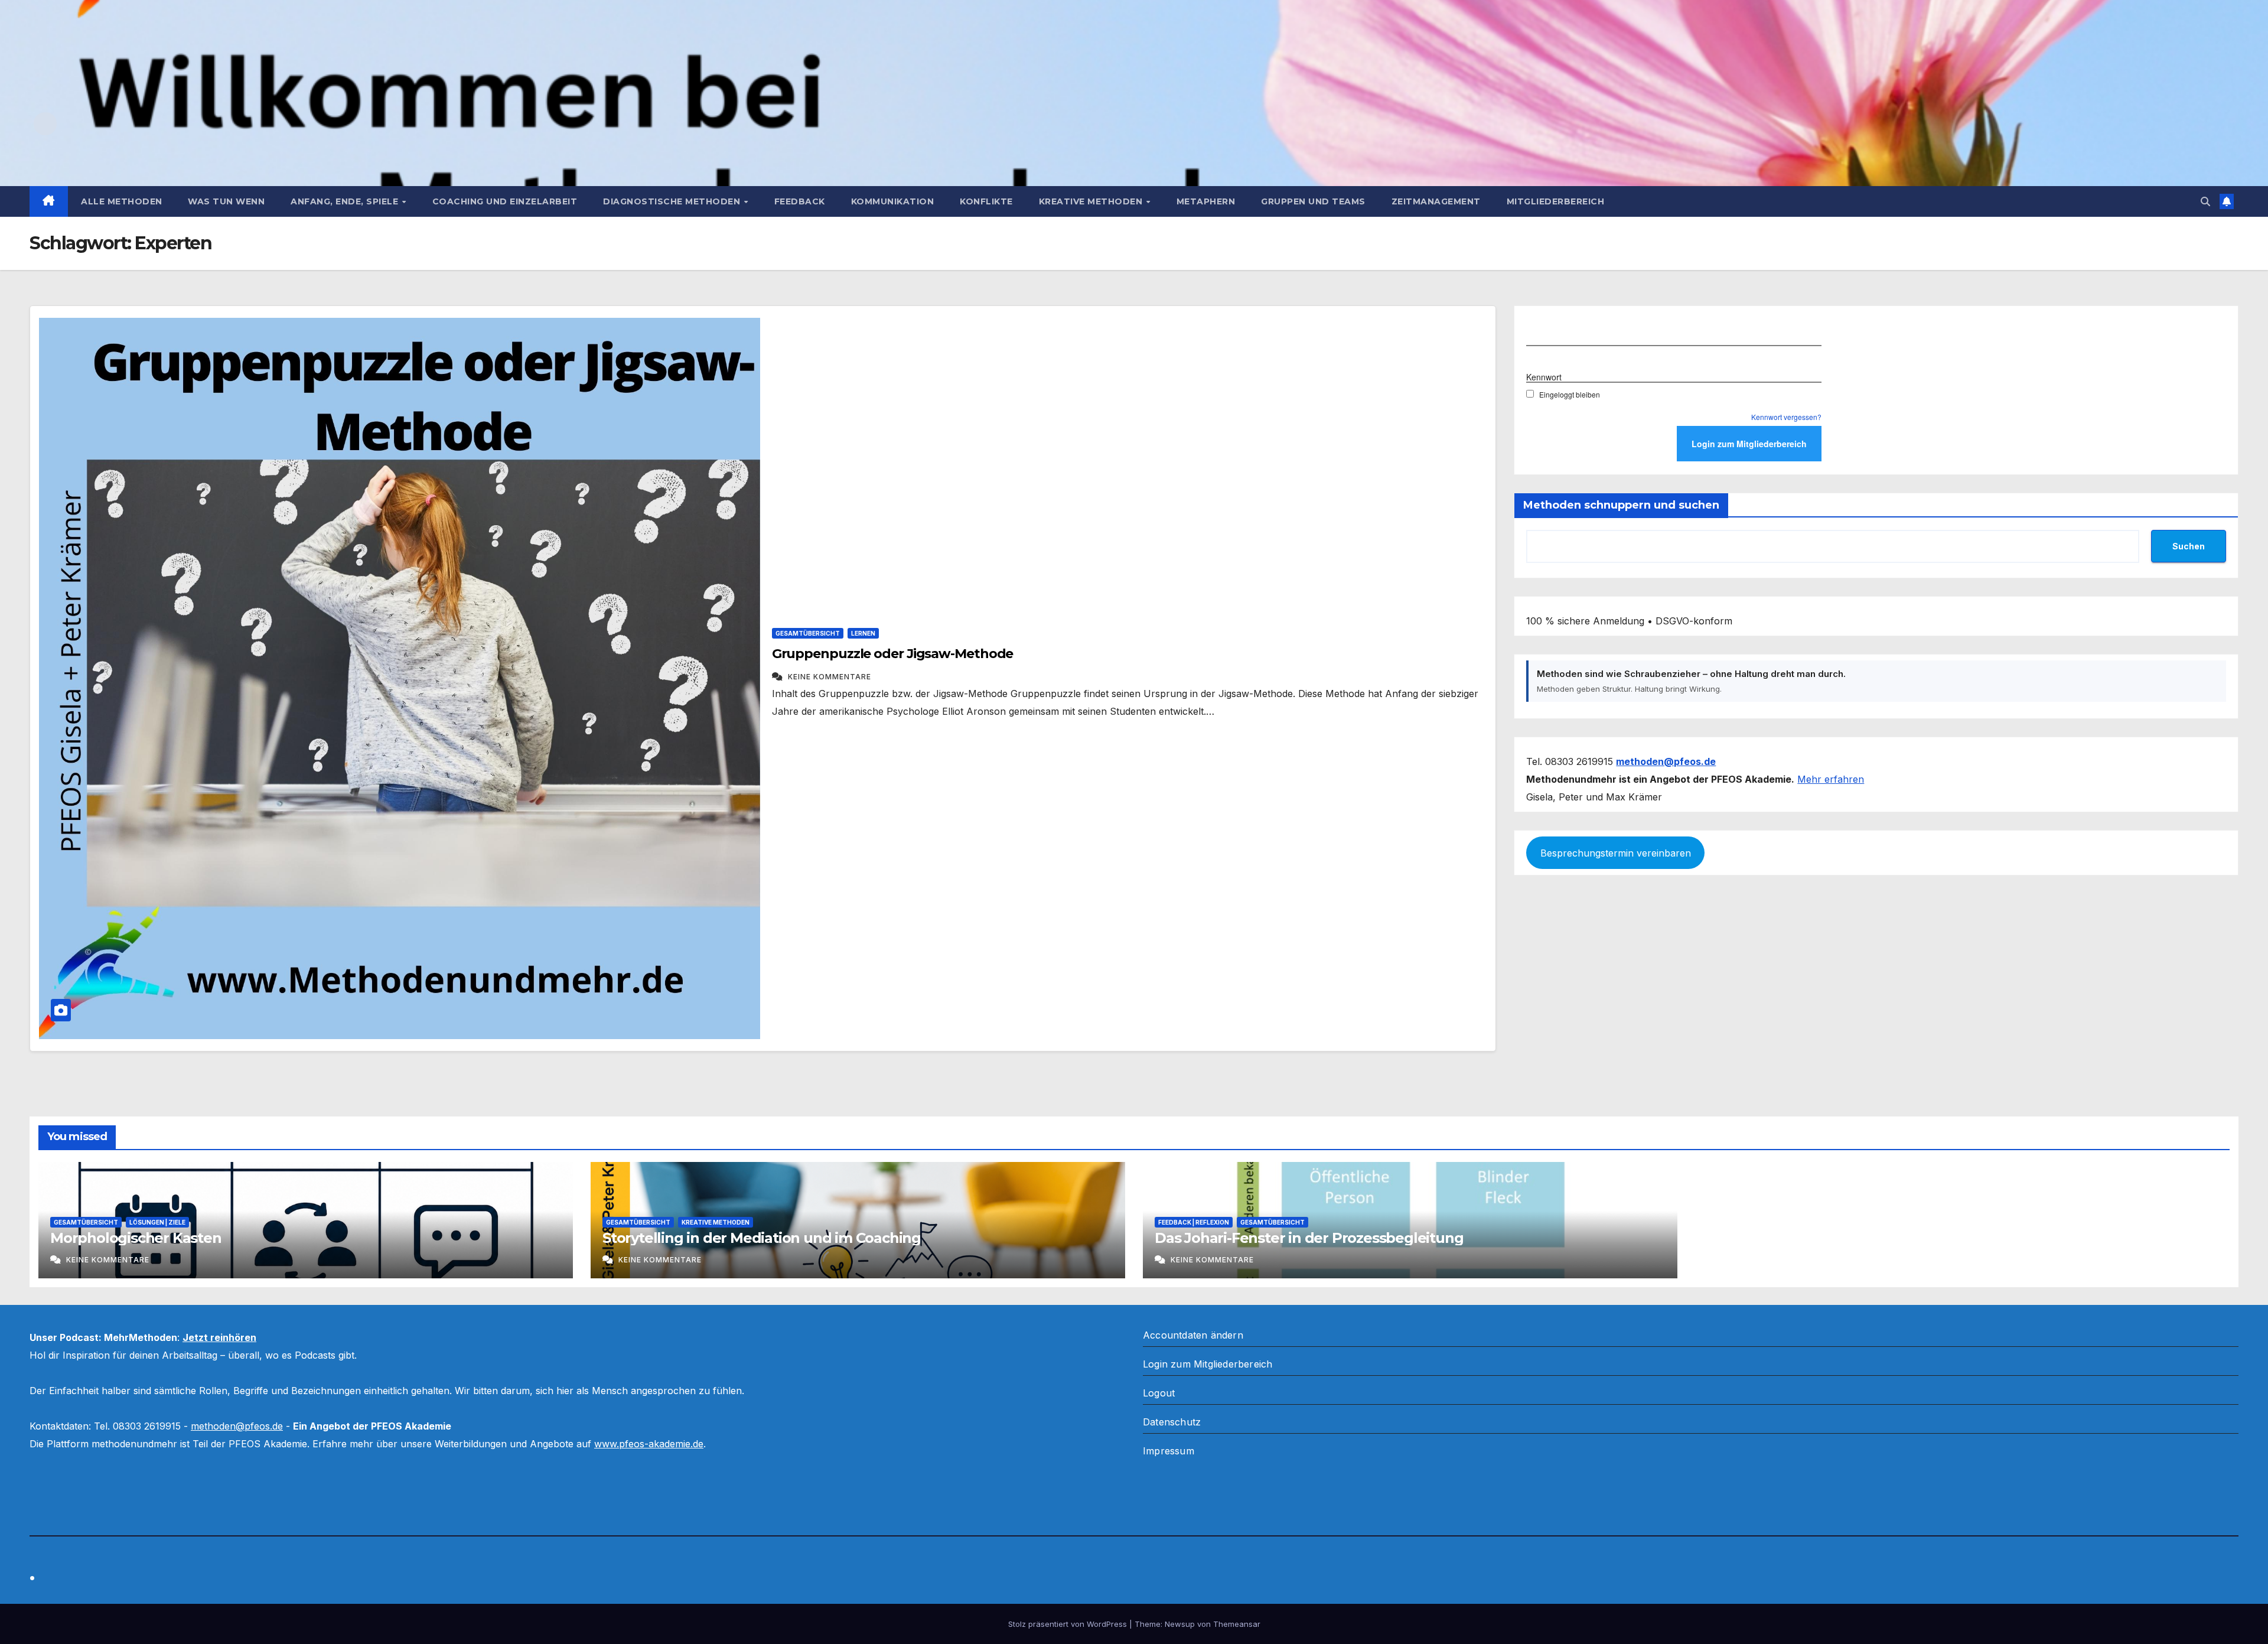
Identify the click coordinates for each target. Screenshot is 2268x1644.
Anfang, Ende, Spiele (346, 201)
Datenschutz (1172, 1422)
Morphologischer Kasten (136, 1238)
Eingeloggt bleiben (1570, 394)
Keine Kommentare (830, 677)
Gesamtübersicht (808, 633)
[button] (2205, 201)
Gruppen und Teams (1313, 201)
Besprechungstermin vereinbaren (1616, 853)
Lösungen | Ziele (157, 1222)
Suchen (2189, 546)
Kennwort (1544, 377)
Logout (1159, 1393)
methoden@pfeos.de (237, 1426)
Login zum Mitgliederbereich (1208, 1364)
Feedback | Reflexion (1194, 1222)
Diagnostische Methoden (673, 201)
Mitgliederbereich (1556, 201)
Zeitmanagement (1436, 201)
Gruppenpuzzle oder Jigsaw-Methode (893, 654)
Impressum (1169, 1451)
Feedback (800, 201)
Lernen (863, 633)
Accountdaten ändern (1193, 1335)
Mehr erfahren (1831, 779)
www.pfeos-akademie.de (649, 1444)
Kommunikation (893, 201)
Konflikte (986, 201)
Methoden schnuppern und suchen (1621, 505)
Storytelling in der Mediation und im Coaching (762, 1238)
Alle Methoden (122, 201)
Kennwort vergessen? (1786, 417)
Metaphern (1206, 201)
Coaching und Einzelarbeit (505, 201)
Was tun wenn (226, 201)
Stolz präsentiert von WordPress (1069, 1624)
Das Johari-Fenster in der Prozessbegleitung (1309, 1238)
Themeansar (1237, 1624)
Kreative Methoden (1092, 201)
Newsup (1180, 1624)
